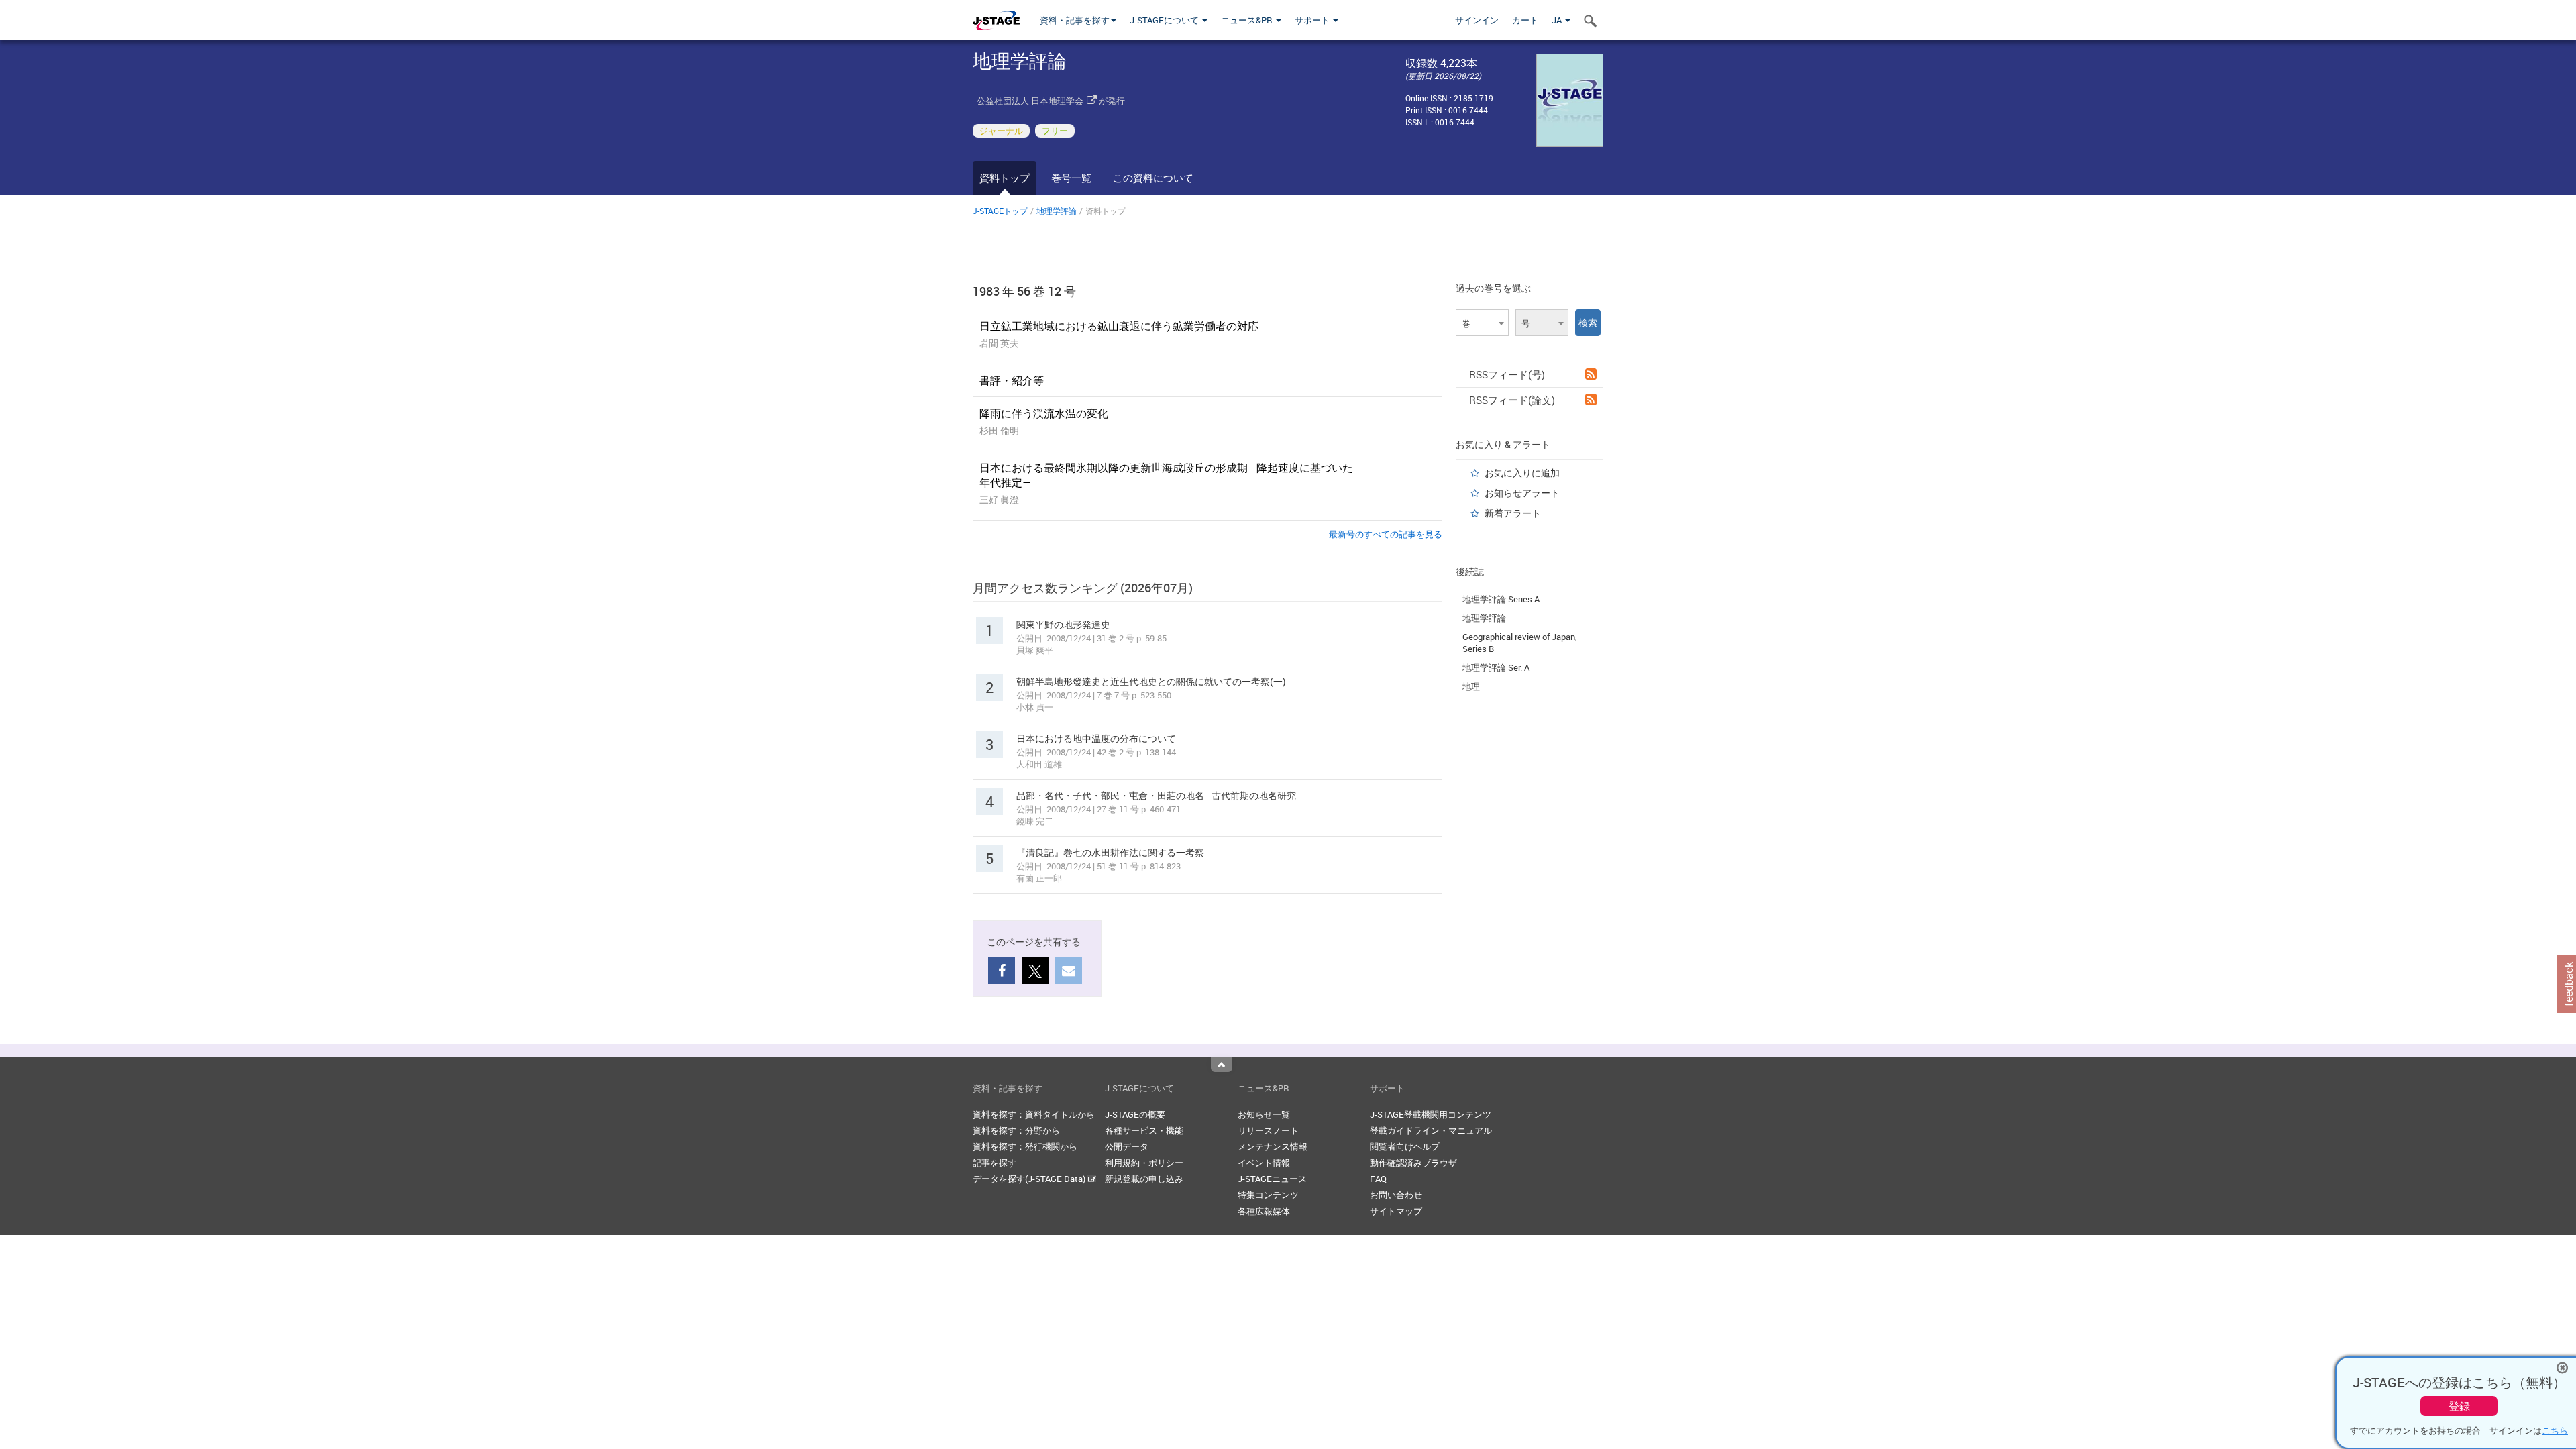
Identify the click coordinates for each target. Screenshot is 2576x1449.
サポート (1313, 20)
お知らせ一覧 (1264, 1114)
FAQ (1378, 1179)
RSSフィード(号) (1507, 374)
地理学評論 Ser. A (1496, 667)
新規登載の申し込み (1144, 1179)
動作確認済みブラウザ (1413, 1163)
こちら (2555, 1430)
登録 (2459, 1406)
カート (1525, 20)
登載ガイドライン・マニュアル (1431, 1130)
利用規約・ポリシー (1144, 1163)
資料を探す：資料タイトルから (1034, 1114)
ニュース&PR (1248, 20)
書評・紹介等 (1012, 380)
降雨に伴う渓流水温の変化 (1044, 413)
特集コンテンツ (1268, 1195)
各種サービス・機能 (1144, 1130)
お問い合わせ (1396, 1195)
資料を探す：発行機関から (1025, 1146)
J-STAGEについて (1165, 20)
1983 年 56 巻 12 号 (1024, 291)
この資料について (1153, 178)
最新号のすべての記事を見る (1386, 534)
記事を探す (995, 1163)
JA (1558, 20)
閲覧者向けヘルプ (1405, 1146)
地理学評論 (1057, 211)
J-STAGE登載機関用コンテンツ (1431, 1114)
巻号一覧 (1071, 178)
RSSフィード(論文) (1512, 400)
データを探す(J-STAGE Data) (1030, 1179)
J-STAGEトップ (1000, 211)
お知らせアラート (1522, 493)
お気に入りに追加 (1522, 473)
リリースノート (1268, 1130)
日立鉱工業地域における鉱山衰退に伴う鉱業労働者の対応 (1119, 326)
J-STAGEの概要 (1135, 1114)
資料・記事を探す (1075, 20)
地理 (1471, 686)
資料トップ (1005, 178)
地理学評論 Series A (1501, 599)
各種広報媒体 (1264, 1211)
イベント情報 (1264, 1163)
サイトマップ (1396, 1211)
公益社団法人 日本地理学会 (1030, 101)
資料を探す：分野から (1016, 1130)
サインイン (1477, 20)
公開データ (1127, 1146)
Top (1222, 1065)
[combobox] (1482, 323)
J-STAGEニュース (1272, 1179)
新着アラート (1513, 513)
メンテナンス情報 (1273, 1146)
